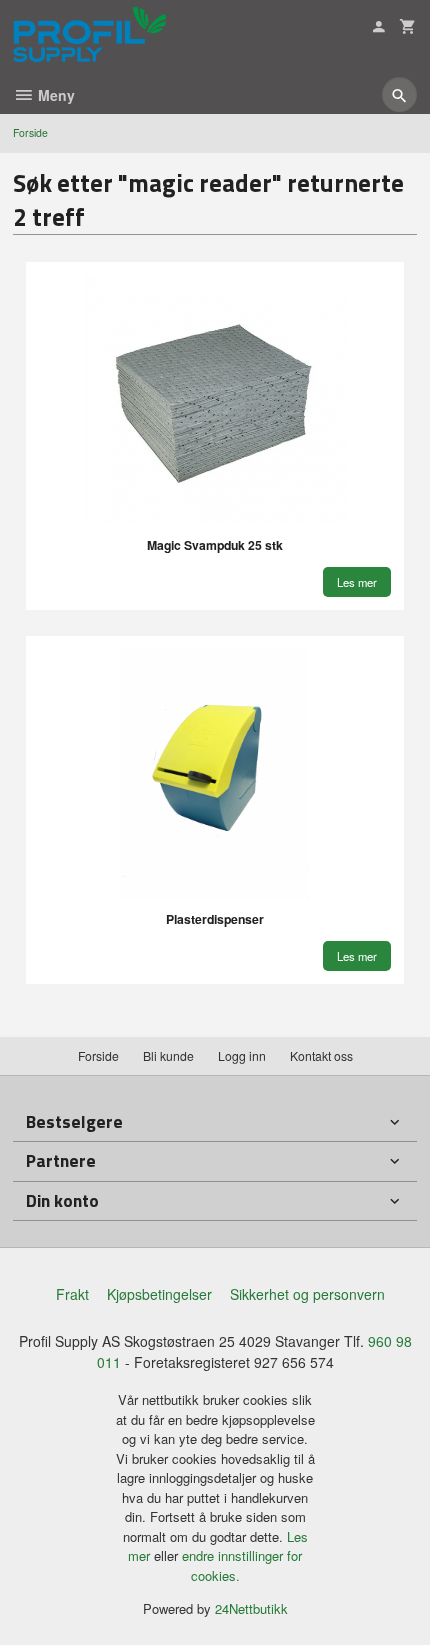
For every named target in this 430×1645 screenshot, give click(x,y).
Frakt (72, 1294)
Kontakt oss (321, 1055)
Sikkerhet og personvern (307, 1294)
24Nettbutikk (251, 1608)
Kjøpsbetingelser (159, 1294)
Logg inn (242, 1055)
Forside (30, 132)
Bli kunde (168, 1055)
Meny (54, 95)
